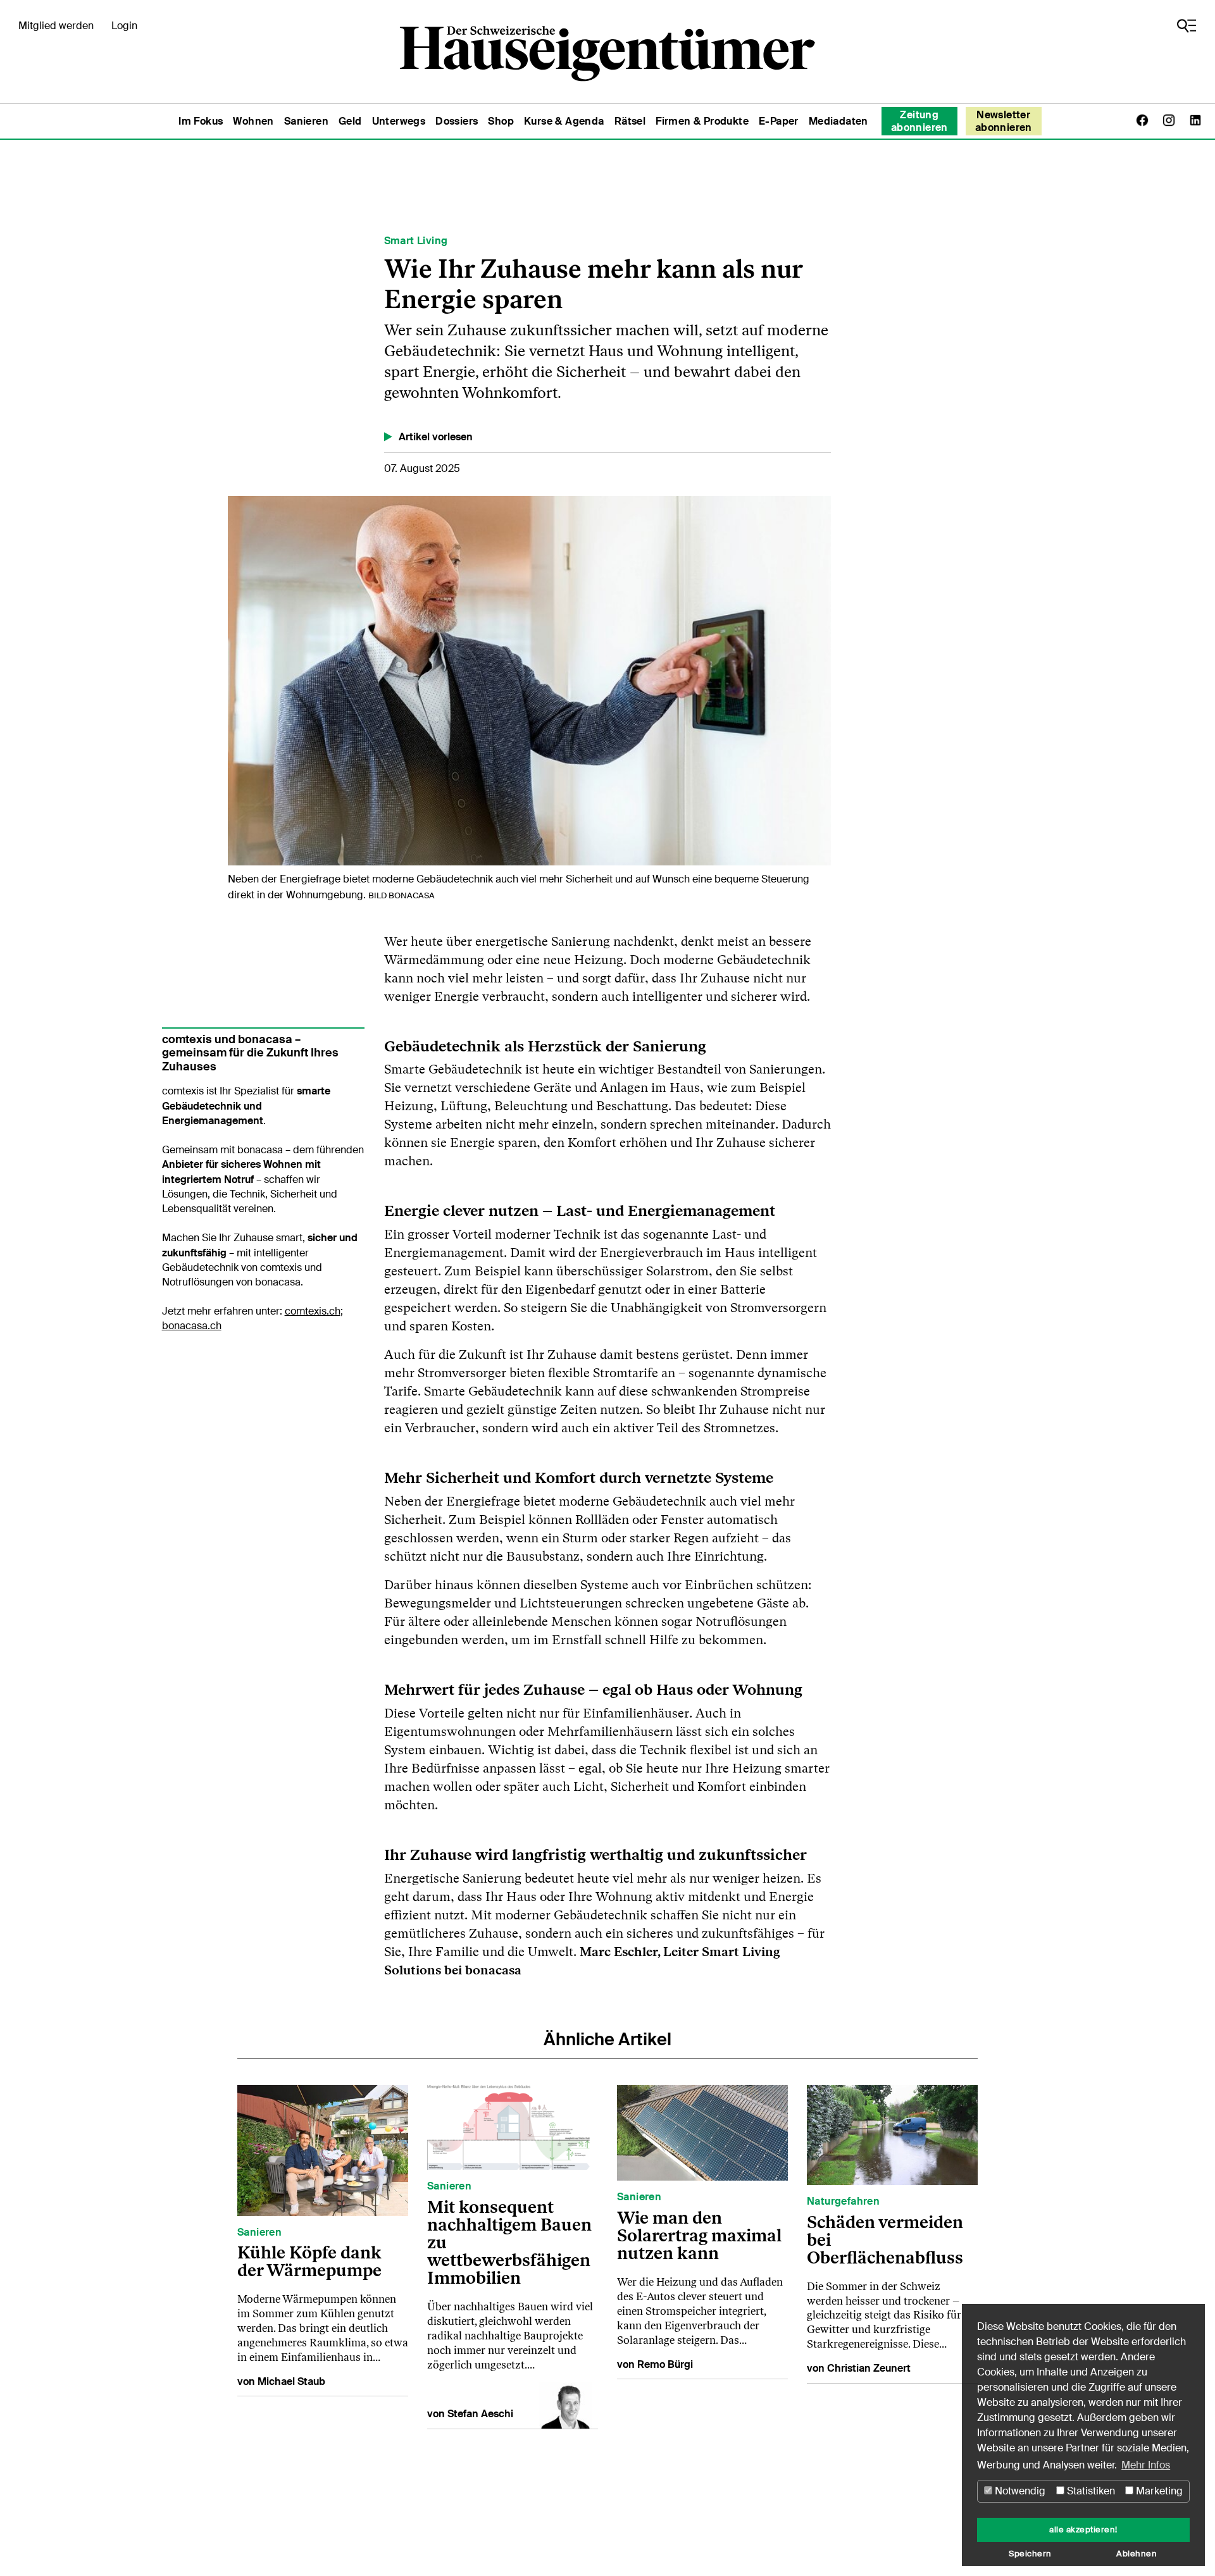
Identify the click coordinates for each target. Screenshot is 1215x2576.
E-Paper (779, 121)
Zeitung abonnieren (919, 121)
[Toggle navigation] (1187, 26)
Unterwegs (399, 121)
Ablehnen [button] (1137, 2554)
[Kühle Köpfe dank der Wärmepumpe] (323, 2150)
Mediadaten (838, 121)
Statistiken (1090, 2491)
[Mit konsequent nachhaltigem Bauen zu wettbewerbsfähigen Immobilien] (513, 2127)
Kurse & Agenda (564, 121)
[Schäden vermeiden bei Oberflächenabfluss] (892, 2134)
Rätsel (630, 121)
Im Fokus (201, 121)
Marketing (1158, 2491)
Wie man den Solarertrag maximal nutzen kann (699, 2235)
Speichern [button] (1030, 2554)
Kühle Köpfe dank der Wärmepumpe (309, 2261)
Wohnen (253, 121)
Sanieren (306, 121)
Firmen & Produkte (702, 121)
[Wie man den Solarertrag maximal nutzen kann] (702, 2132)
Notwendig (1019, 2491)
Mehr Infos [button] (1146, 2465)
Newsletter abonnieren (1004, 121)
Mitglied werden (56, 26)
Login (124, 26)
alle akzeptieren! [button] (1083, 2530)
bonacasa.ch (192, 1326)
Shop (501, 121)
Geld (350, 121)
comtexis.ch (313, 1311)
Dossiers (457, 121)
